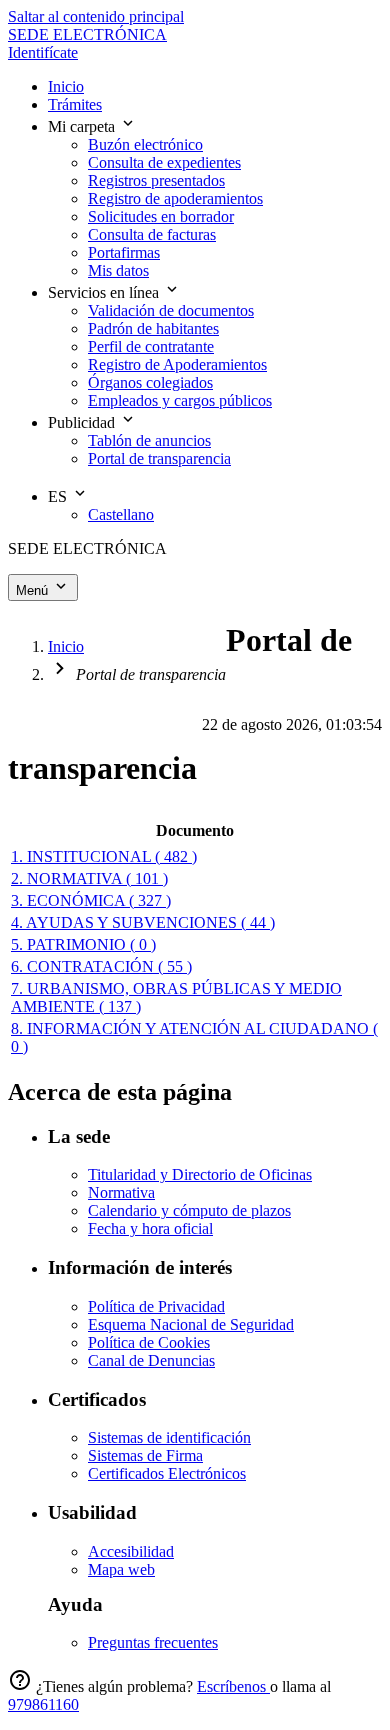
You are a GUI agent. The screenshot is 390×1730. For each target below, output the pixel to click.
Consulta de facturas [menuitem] (152, 234)
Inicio (66, 646)
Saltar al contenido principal (96, 16)
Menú (34, 590)
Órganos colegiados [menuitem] (150, 382)
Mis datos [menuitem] (118, 270)
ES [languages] (59, 496)
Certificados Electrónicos (167, 1473)
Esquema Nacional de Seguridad (191, 1324)
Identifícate (43, 52)
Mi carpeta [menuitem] (83, 126)
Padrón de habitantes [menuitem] (153, 328)
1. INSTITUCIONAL (104, 856)
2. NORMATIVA (89, 878)
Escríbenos (233, 1686)
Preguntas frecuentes (153, 1642)
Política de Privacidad (156, 1306)
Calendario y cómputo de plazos (189, 1210)
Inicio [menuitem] (66, 86)
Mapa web (121, 1569)
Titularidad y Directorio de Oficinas (200, 1174)
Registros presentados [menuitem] (156, 180)
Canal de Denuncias (151, 1360)
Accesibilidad (131, 1551)
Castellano (121, 514)
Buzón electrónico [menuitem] (145, 144)
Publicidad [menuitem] (83, 422)
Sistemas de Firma (145, 1455)
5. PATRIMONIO (83, 944)
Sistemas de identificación (169, 1437)
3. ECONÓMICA (91, 900)
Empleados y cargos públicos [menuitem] (180, 400)
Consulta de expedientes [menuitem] (164, 162)
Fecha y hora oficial (150, 1228)
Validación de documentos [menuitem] (171, 310)
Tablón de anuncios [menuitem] (149, 440)
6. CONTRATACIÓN (101, 966)
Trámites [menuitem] (75, 104)
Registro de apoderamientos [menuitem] (175, 198)
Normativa (121, 1192)
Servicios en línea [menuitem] (105, 292)
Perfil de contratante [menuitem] (151, 346)
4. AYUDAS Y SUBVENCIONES (143, 922)
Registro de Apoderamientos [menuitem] (177, 364)
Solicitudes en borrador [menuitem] (161, 216)
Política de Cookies (149, 1342)
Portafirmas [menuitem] (124, 252)
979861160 (43, 1704)
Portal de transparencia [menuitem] (159, 458)
